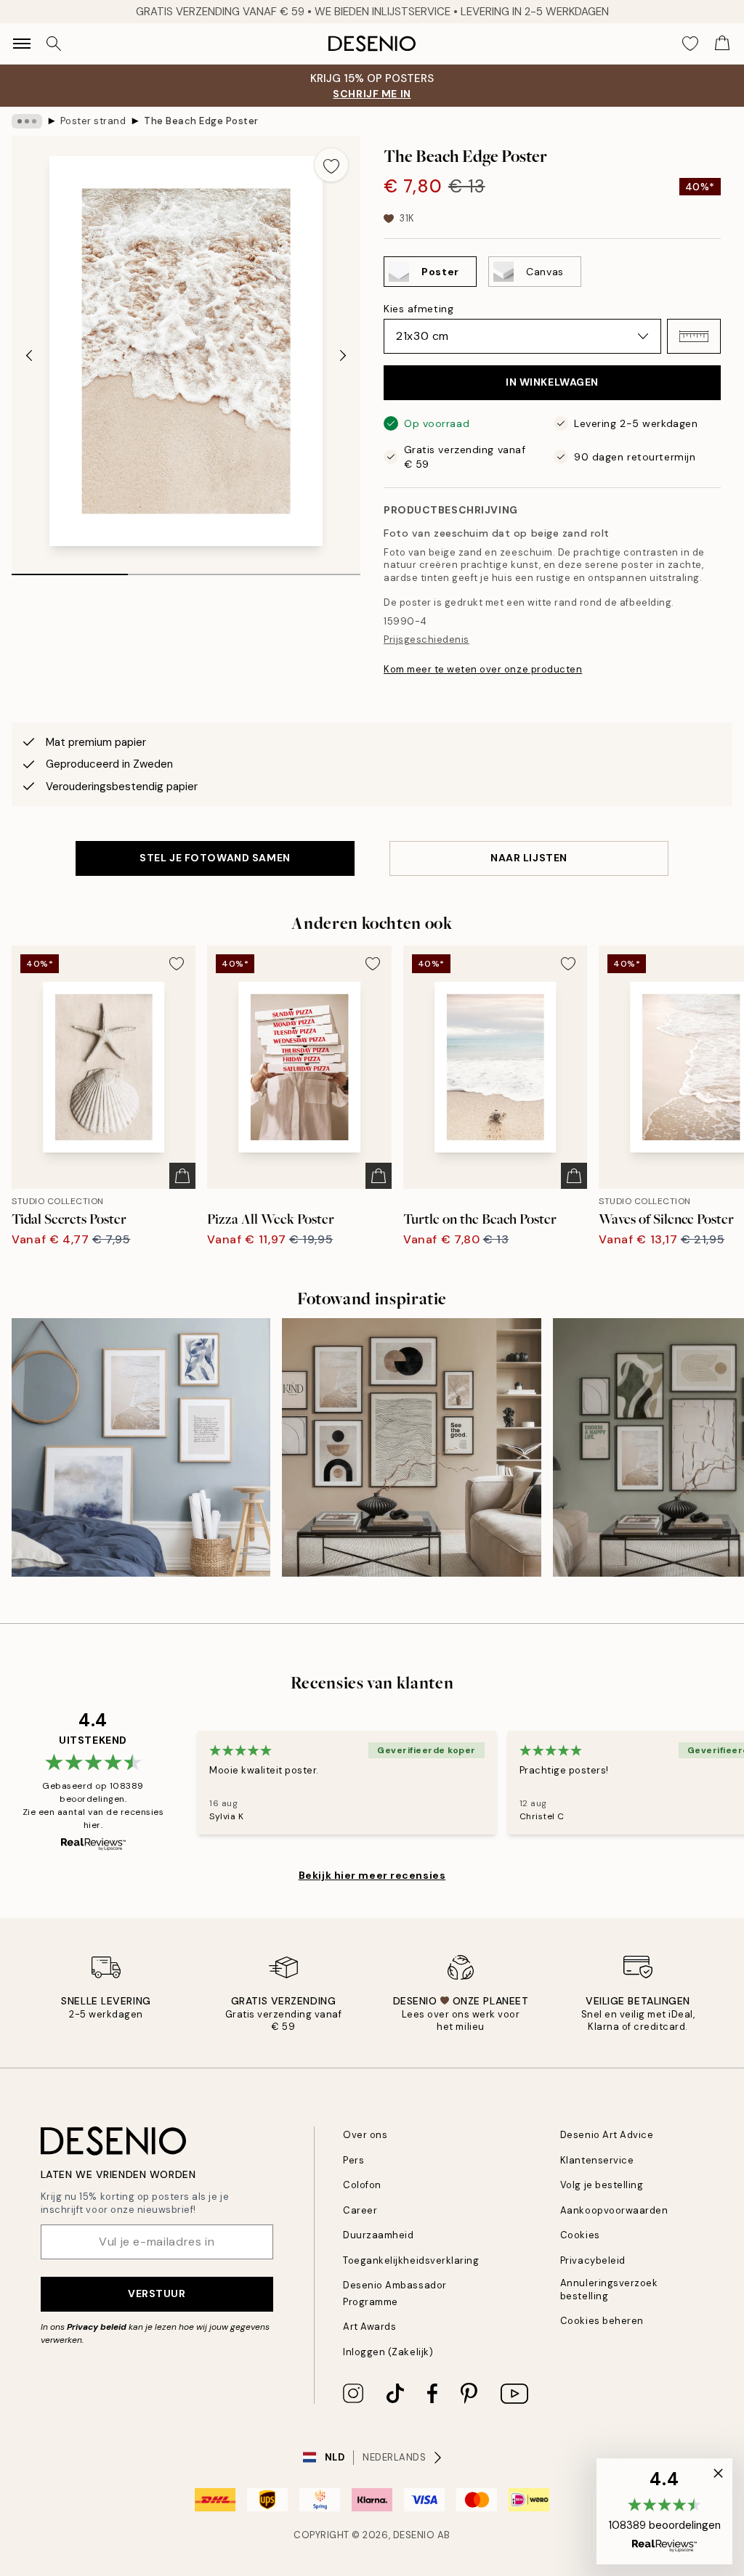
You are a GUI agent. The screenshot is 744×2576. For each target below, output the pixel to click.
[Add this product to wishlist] (331, 165)
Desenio (414, 2535)
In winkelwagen (552, 382)
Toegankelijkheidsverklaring (411, 2260)
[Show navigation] (22, 44)
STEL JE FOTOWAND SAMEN (215, 858)
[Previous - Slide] (29, 355)
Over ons (365, 2135)
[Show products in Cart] (722, 44)
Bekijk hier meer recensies (372, 1875)
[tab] (70, 569)
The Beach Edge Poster (201, 121)
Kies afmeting (418, 309)
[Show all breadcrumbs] (27, 121)
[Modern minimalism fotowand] (411, 1447)
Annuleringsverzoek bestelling (609, 2289)
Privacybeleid (593, 2260)
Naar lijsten (529, 858)
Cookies (580, 2235)
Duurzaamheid (378, 2235)
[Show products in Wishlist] (690, 44)
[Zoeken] (54, 44)
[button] (694, 336)
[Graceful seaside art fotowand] (141, 1447)
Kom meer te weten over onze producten (483, 669)
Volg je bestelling (602, 2185)
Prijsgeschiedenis (426, 639)
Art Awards (369, 2327)
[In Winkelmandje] (182, 1176)
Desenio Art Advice (607, 2135)
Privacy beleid (97, 2327)
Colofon (362, 2185)
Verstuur (157, 2293)
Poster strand (93, 121)
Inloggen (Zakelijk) (388, 2352)
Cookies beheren (602, 2321)
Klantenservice (597, 2160)
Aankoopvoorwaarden (614, 2210)
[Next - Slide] (343, 355)
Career (360, 2210)
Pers (353, 2160)
